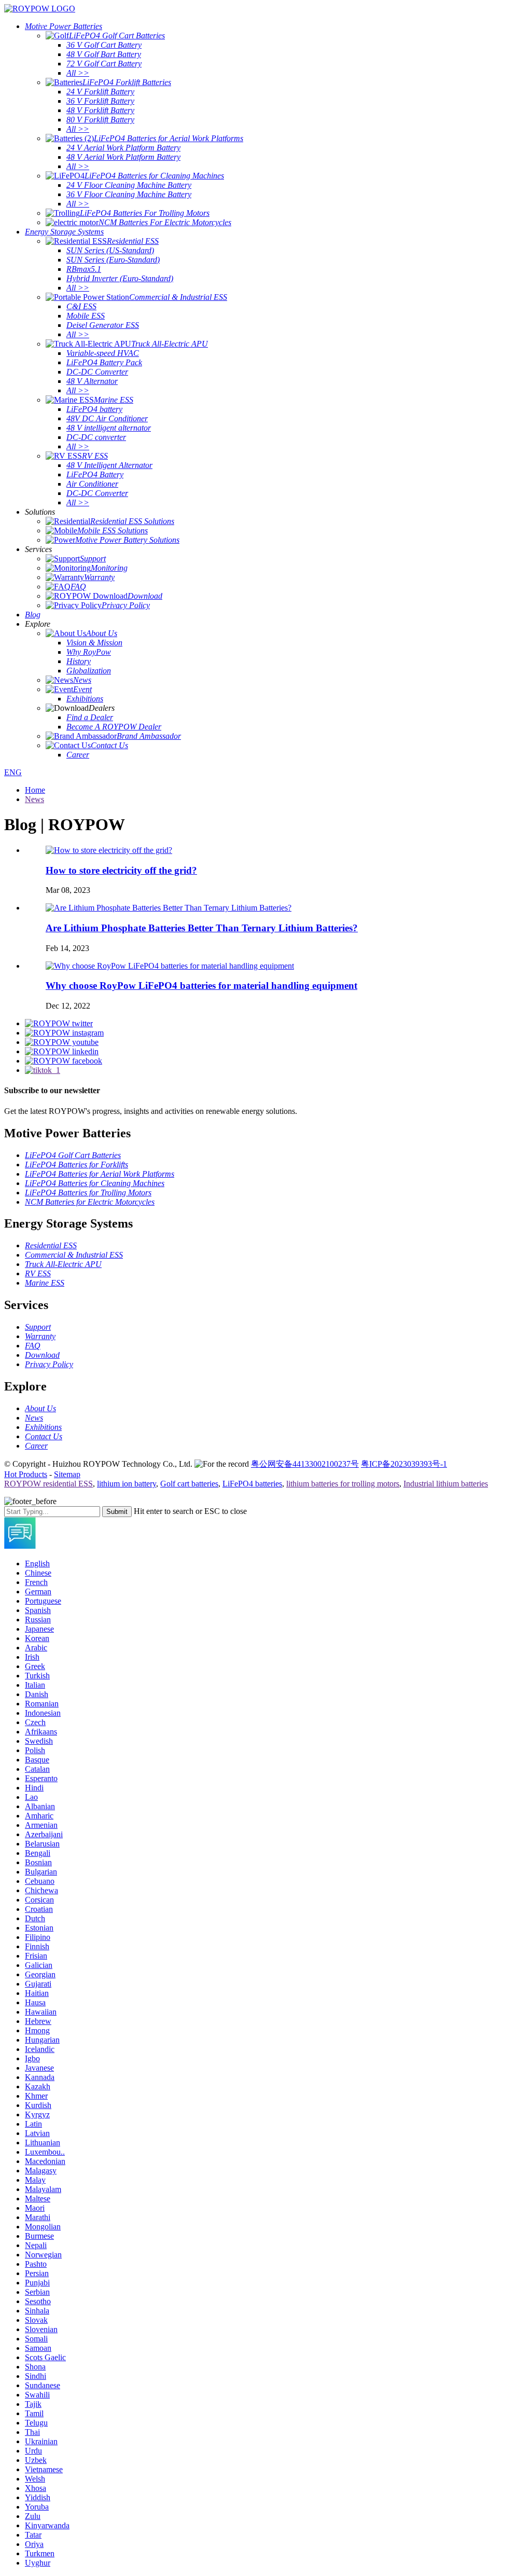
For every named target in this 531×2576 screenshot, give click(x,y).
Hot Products (26, 1474)
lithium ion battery (127, 1484)
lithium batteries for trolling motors (343, 1484)
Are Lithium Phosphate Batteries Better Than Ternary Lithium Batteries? (202, 928)
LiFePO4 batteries (252, 1484)
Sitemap (67, 1474)
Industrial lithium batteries (446, 1484)
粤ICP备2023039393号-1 (404, 1464)
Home (35, 790)
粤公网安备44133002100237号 (305, 1464)
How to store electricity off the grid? (121, 870)
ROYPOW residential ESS (48, 1484)
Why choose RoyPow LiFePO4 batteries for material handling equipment (201, 986)
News (34, 799)
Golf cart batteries (189, 1484)
